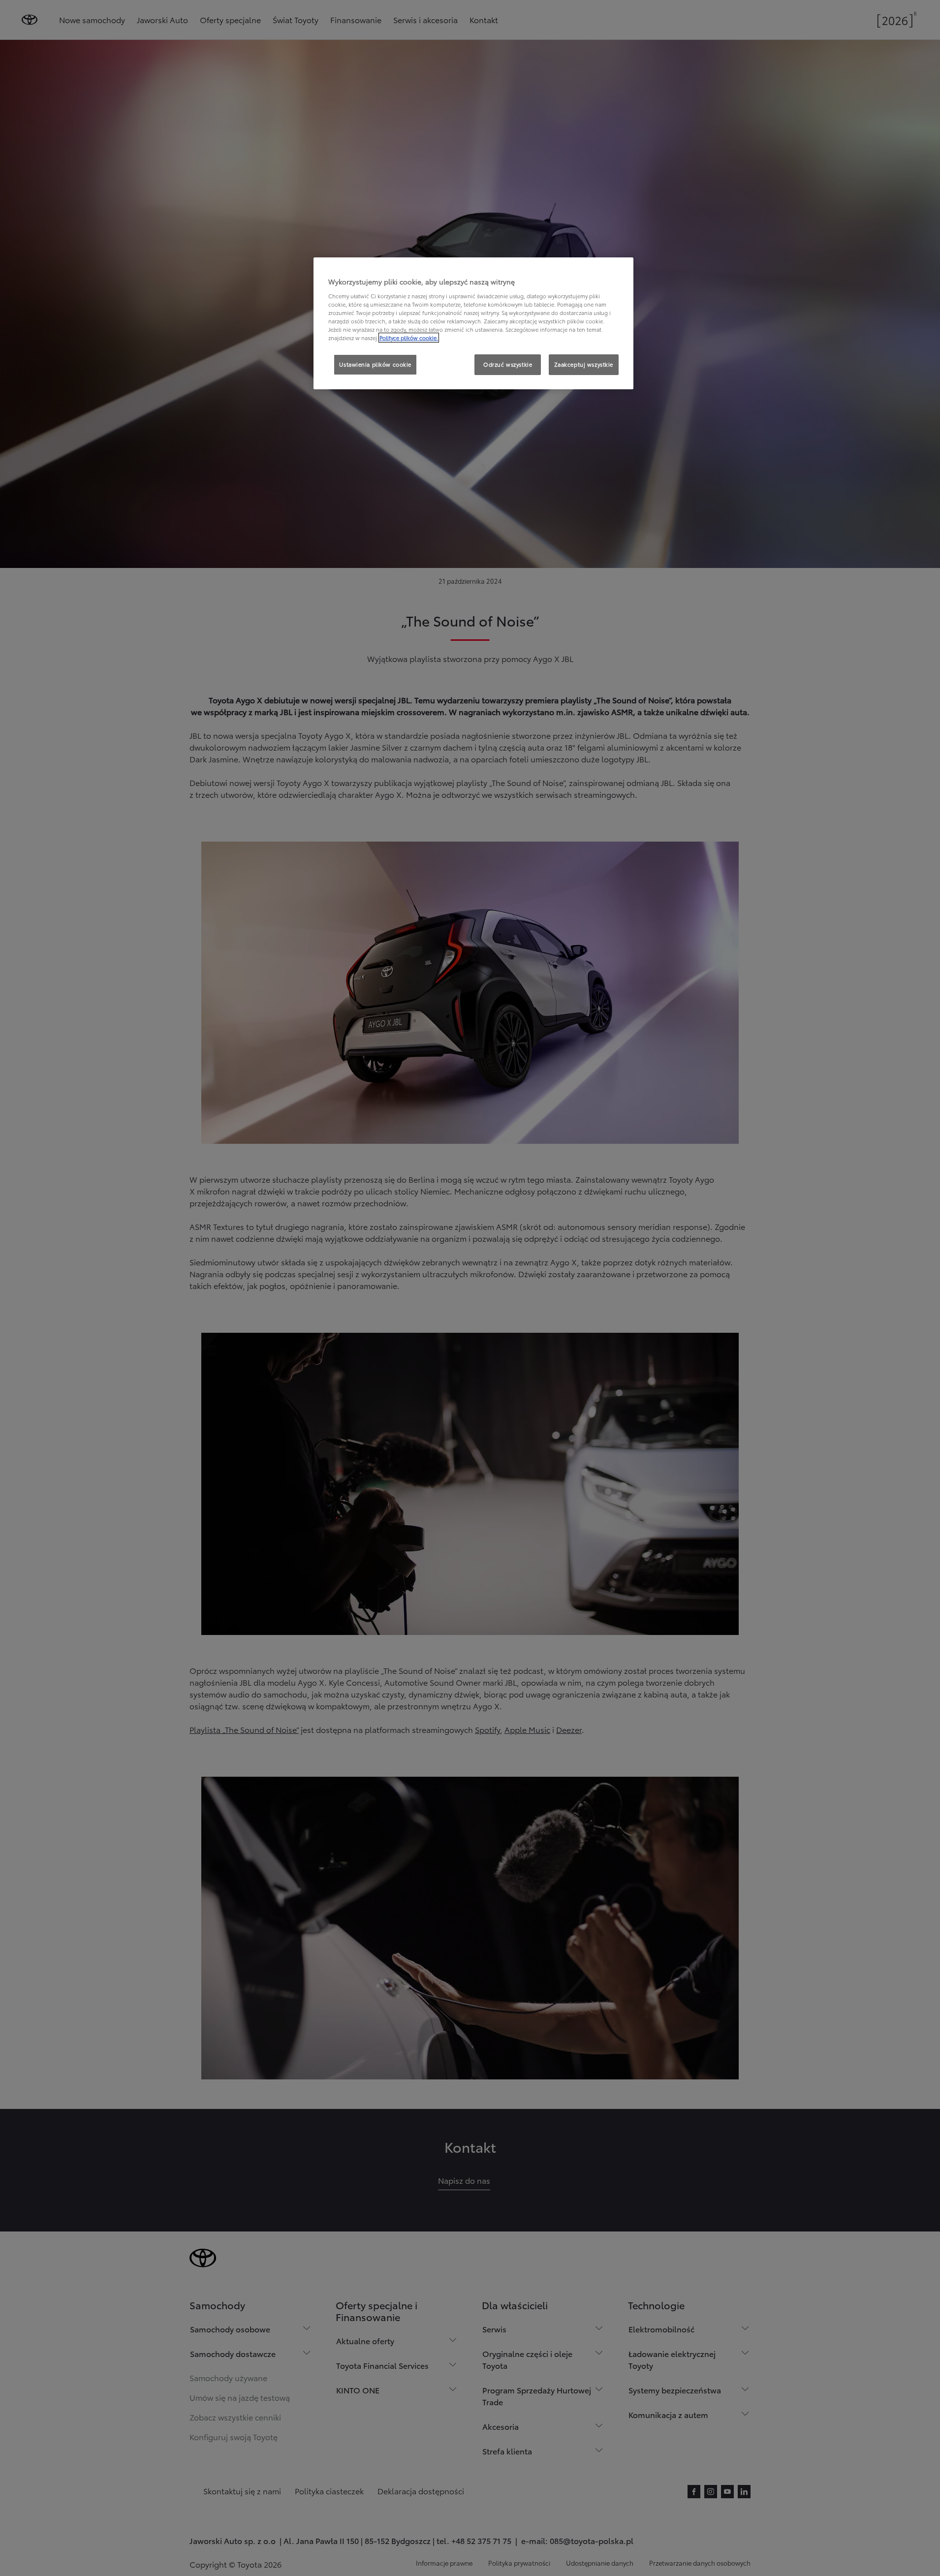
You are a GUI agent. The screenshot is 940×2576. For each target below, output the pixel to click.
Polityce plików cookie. (409, 338)
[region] (473, 323)
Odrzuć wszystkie (508, 364)
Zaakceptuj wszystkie (584, 364)
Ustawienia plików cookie (375, 364)
